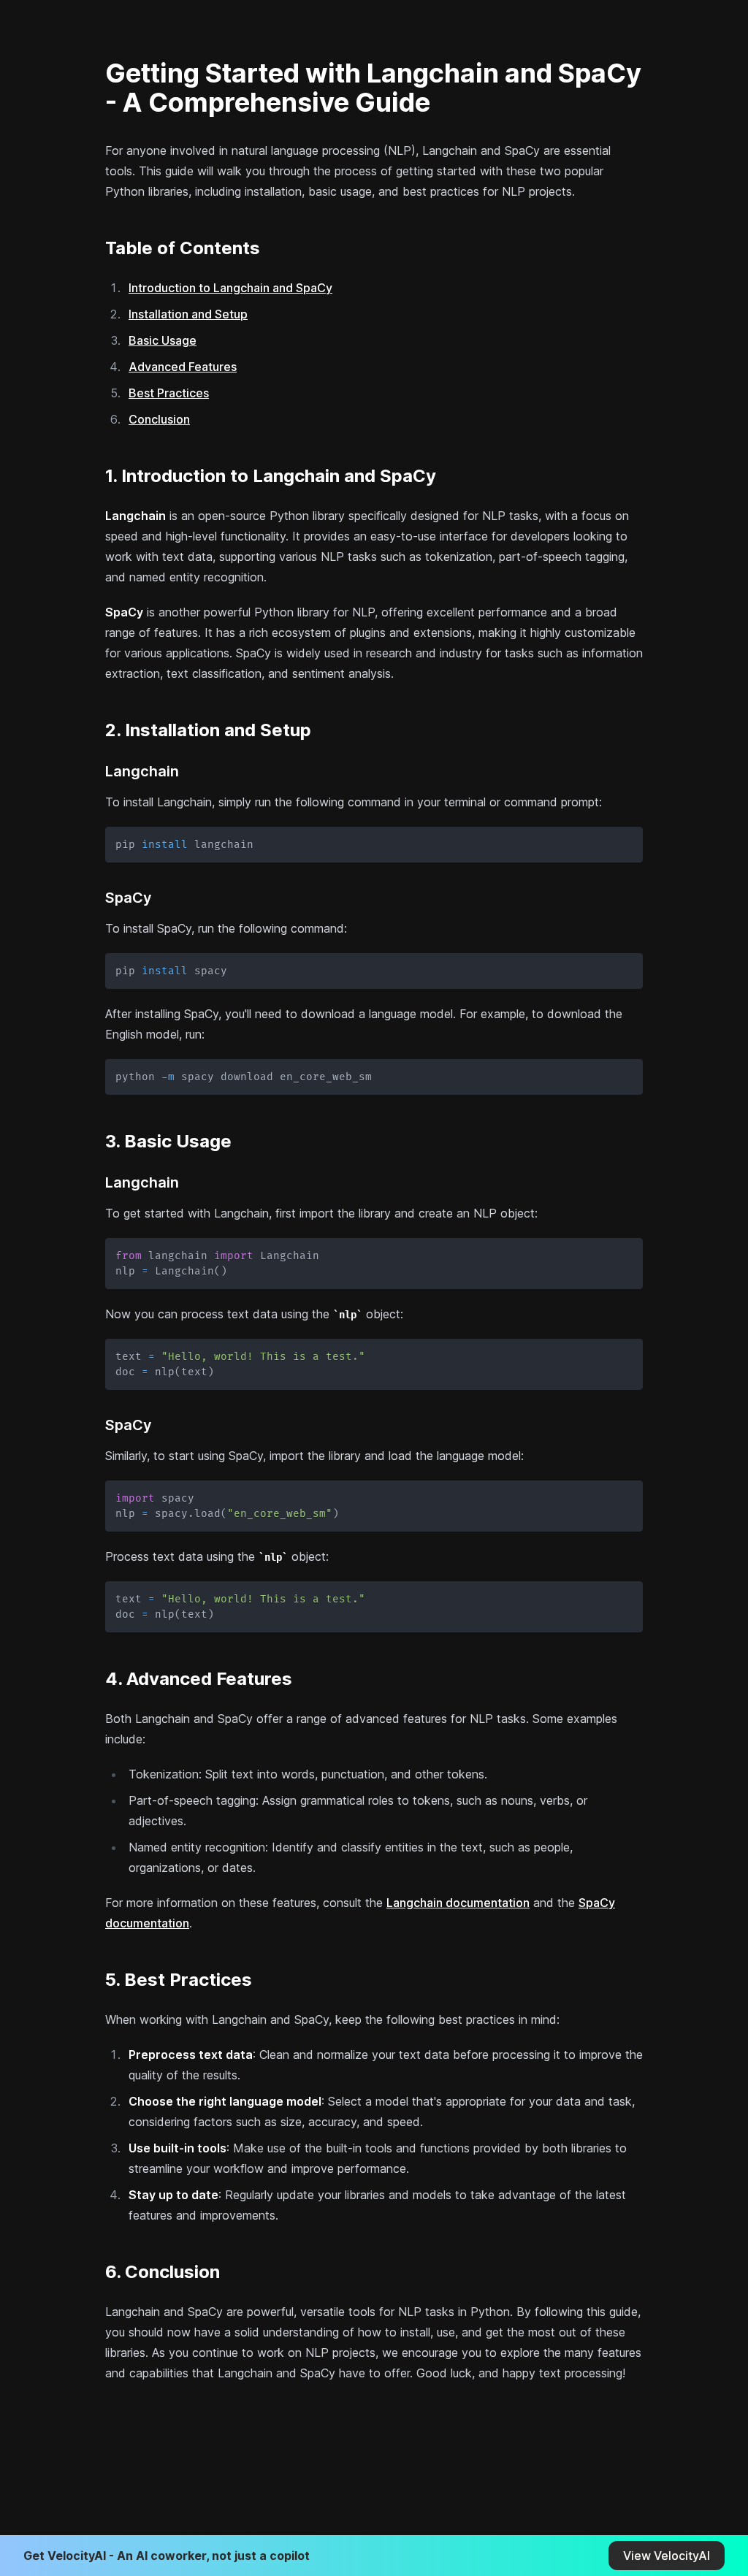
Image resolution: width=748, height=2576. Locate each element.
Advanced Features (183, 367)
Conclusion (159, 419)
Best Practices (169, 393)
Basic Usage (163, 340)
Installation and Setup (188, 314)
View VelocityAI (667, 2556)
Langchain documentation (458, 1903)
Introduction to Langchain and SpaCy (230, 288)
